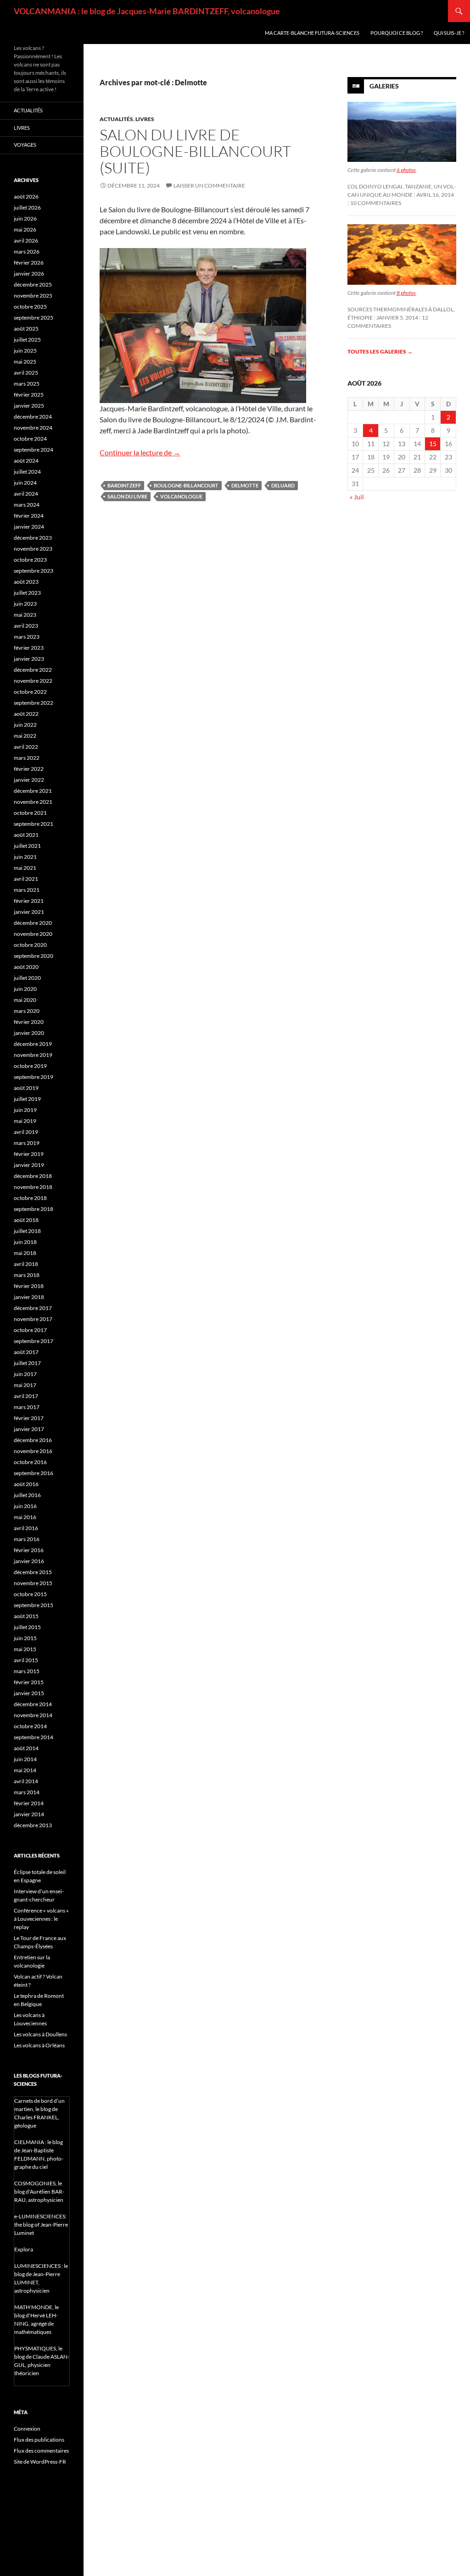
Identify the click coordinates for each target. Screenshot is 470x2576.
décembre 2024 (33, 417)
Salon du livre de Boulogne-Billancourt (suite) (195, 151)
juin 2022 (25, 725)
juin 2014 (25, 1759)
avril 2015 (26, 1660)
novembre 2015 (33, 1583)
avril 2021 (26, 879)
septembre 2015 (34, 1605)
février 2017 (29, 1418)
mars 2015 (27, 1671)
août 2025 (26, 329)
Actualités (116, 119)
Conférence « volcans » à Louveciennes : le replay (41, 1919)
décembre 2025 (33, 285)
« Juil (357, 497)
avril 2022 (26, 747)
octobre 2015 (30, 1594)
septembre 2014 (34, 1737)
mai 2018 (25, 1253)
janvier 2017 (29, 1429)
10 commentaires (376, 203)
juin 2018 (25, 1242)
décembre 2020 (33, 923)
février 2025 (29, 395)
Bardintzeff (124, 485)
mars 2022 (27, 758)
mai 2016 (25, 1517)
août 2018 (26, 1220)
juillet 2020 (27, 978)
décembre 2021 (33, 791)
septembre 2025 (34, 318)
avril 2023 (26, 626)
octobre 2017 (30, 1330)
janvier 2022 (29, 780)
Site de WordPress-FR (40, 2462)
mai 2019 (25, 1121)
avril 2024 (26, 494)
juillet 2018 (27, 1231)
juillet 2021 (27, 846)
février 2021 (29, 901)
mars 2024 (27, 505)
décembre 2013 (33, 1825)
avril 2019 (26, 1132)
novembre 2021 (33, 802)
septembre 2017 (34, 1341)
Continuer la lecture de (140, 452)
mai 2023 (25, 615)
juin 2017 (25, 1374)
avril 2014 (26, 1781)
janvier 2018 (29, 1297)
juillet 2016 (27, 1495)
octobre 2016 (30, 1462)
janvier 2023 (29, 659)
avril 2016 (26, 1528)
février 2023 (29, 648)
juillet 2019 (27, 1099)
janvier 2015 (29, 1693)
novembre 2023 (33, 549)
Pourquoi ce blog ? (397, 33)
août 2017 (26, 1352)
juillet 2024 (27, 472)
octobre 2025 (30, 307)
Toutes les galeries (380, 351)
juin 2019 (25, 1110)
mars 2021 (27, 890)
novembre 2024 (33, 428)
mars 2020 (27, 1011)
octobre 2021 (30, 813)
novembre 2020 (33, 934)
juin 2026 (25, 218)
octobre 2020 (30, 945)
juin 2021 (25, 857)
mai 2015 (25, 1649)
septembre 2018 (34, 1209)
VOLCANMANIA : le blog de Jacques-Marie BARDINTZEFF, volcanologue (147, 11)
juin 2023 (25, 604)
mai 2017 (25, 1385)
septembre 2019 (34, 1077)
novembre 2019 (33, 1055)
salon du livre (127, 496)
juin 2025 (25, 351)
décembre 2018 (33, 1176)
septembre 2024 (34, 450)
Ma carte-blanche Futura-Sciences (312, 33)
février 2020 (29, 1022)
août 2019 (26, 1088)
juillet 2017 (27, 1363)
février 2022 (29, 769)
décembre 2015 (33, 1572)
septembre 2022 (34, 703)
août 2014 (26, 1748)
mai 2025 (25, 362)
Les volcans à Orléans (39, 2045)
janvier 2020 (29, 1033)
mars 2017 (27, 1407)
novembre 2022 (33, 681)
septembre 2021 (34, 824)
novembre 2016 (33, 1451)
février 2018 (29, 1286)
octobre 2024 (30, 439)
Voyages (25, 145)
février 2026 (29, 263)
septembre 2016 (34, 1473)
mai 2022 (25, 736)
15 (433, 444)
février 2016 (29, 1550)
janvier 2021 (29, 912)
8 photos (406, 293)
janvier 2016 (29, 1561)
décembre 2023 (33, 538)
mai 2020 (25, 1000)
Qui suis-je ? (449, 33)
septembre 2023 (34, 571)
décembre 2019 (33, 1044)
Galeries (384, 86)
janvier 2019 (29, 1165)
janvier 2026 (29, 274)
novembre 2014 (33, 1715)
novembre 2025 (33, 296)
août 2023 (26, 582)
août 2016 (26, 1484)
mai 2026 (25, 229)
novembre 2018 (33, 1187)
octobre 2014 (30, 1726)
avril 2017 (26, 1396)
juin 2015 (25, 1638)
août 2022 (26, 714)
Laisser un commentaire (209, 185)
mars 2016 (27, 1539)
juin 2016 (25, 1506)
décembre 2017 (33, 1308)
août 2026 (26, 196)
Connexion (27, 2429)
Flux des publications (39, 2440)
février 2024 (29, 516)
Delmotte (245, 485)
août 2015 (26, 1616)
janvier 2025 (29, 406)
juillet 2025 (27, 340)
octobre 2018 (30, 1198)
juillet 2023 (27, 593)
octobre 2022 (30, 692)
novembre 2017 (33, 1319)
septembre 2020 (34, 956)
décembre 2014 (33, 1704)
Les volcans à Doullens (40, 2034)
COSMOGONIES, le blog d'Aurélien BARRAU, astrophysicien (39, 2192)
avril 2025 (26, 373)
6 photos (406, 170)
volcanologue (181, 496)
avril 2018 (26, 1264)
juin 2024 (25, 483)
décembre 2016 (33, 1440)
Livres (145, 119)
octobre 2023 (30, 560)
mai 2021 (25, 868)
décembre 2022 (33, 670)
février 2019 (29, 1154)
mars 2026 (27, 252)
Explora (24, 2249)
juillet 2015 (27, 1627)
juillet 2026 (27, 207)
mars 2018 (27, 1275)
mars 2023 (27, 637)
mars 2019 (27, 1143)
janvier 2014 (29, 1814)
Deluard (283, 485)
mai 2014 (25, 1770)
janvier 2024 (29, 527)
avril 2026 (26, 240)
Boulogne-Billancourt (186, 485)
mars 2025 (27, 384)
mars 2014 (27, 1792)
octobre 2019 (30, 1066)
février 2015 (29, 1682)
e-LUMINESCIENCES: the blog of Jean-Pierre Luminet (41, 2225)
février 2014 (29, 1803)
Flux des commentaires (41, 2451)
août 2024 (26, 461)
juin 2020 (25, 989)
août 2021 (26, 835)
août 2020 (26, 967)
